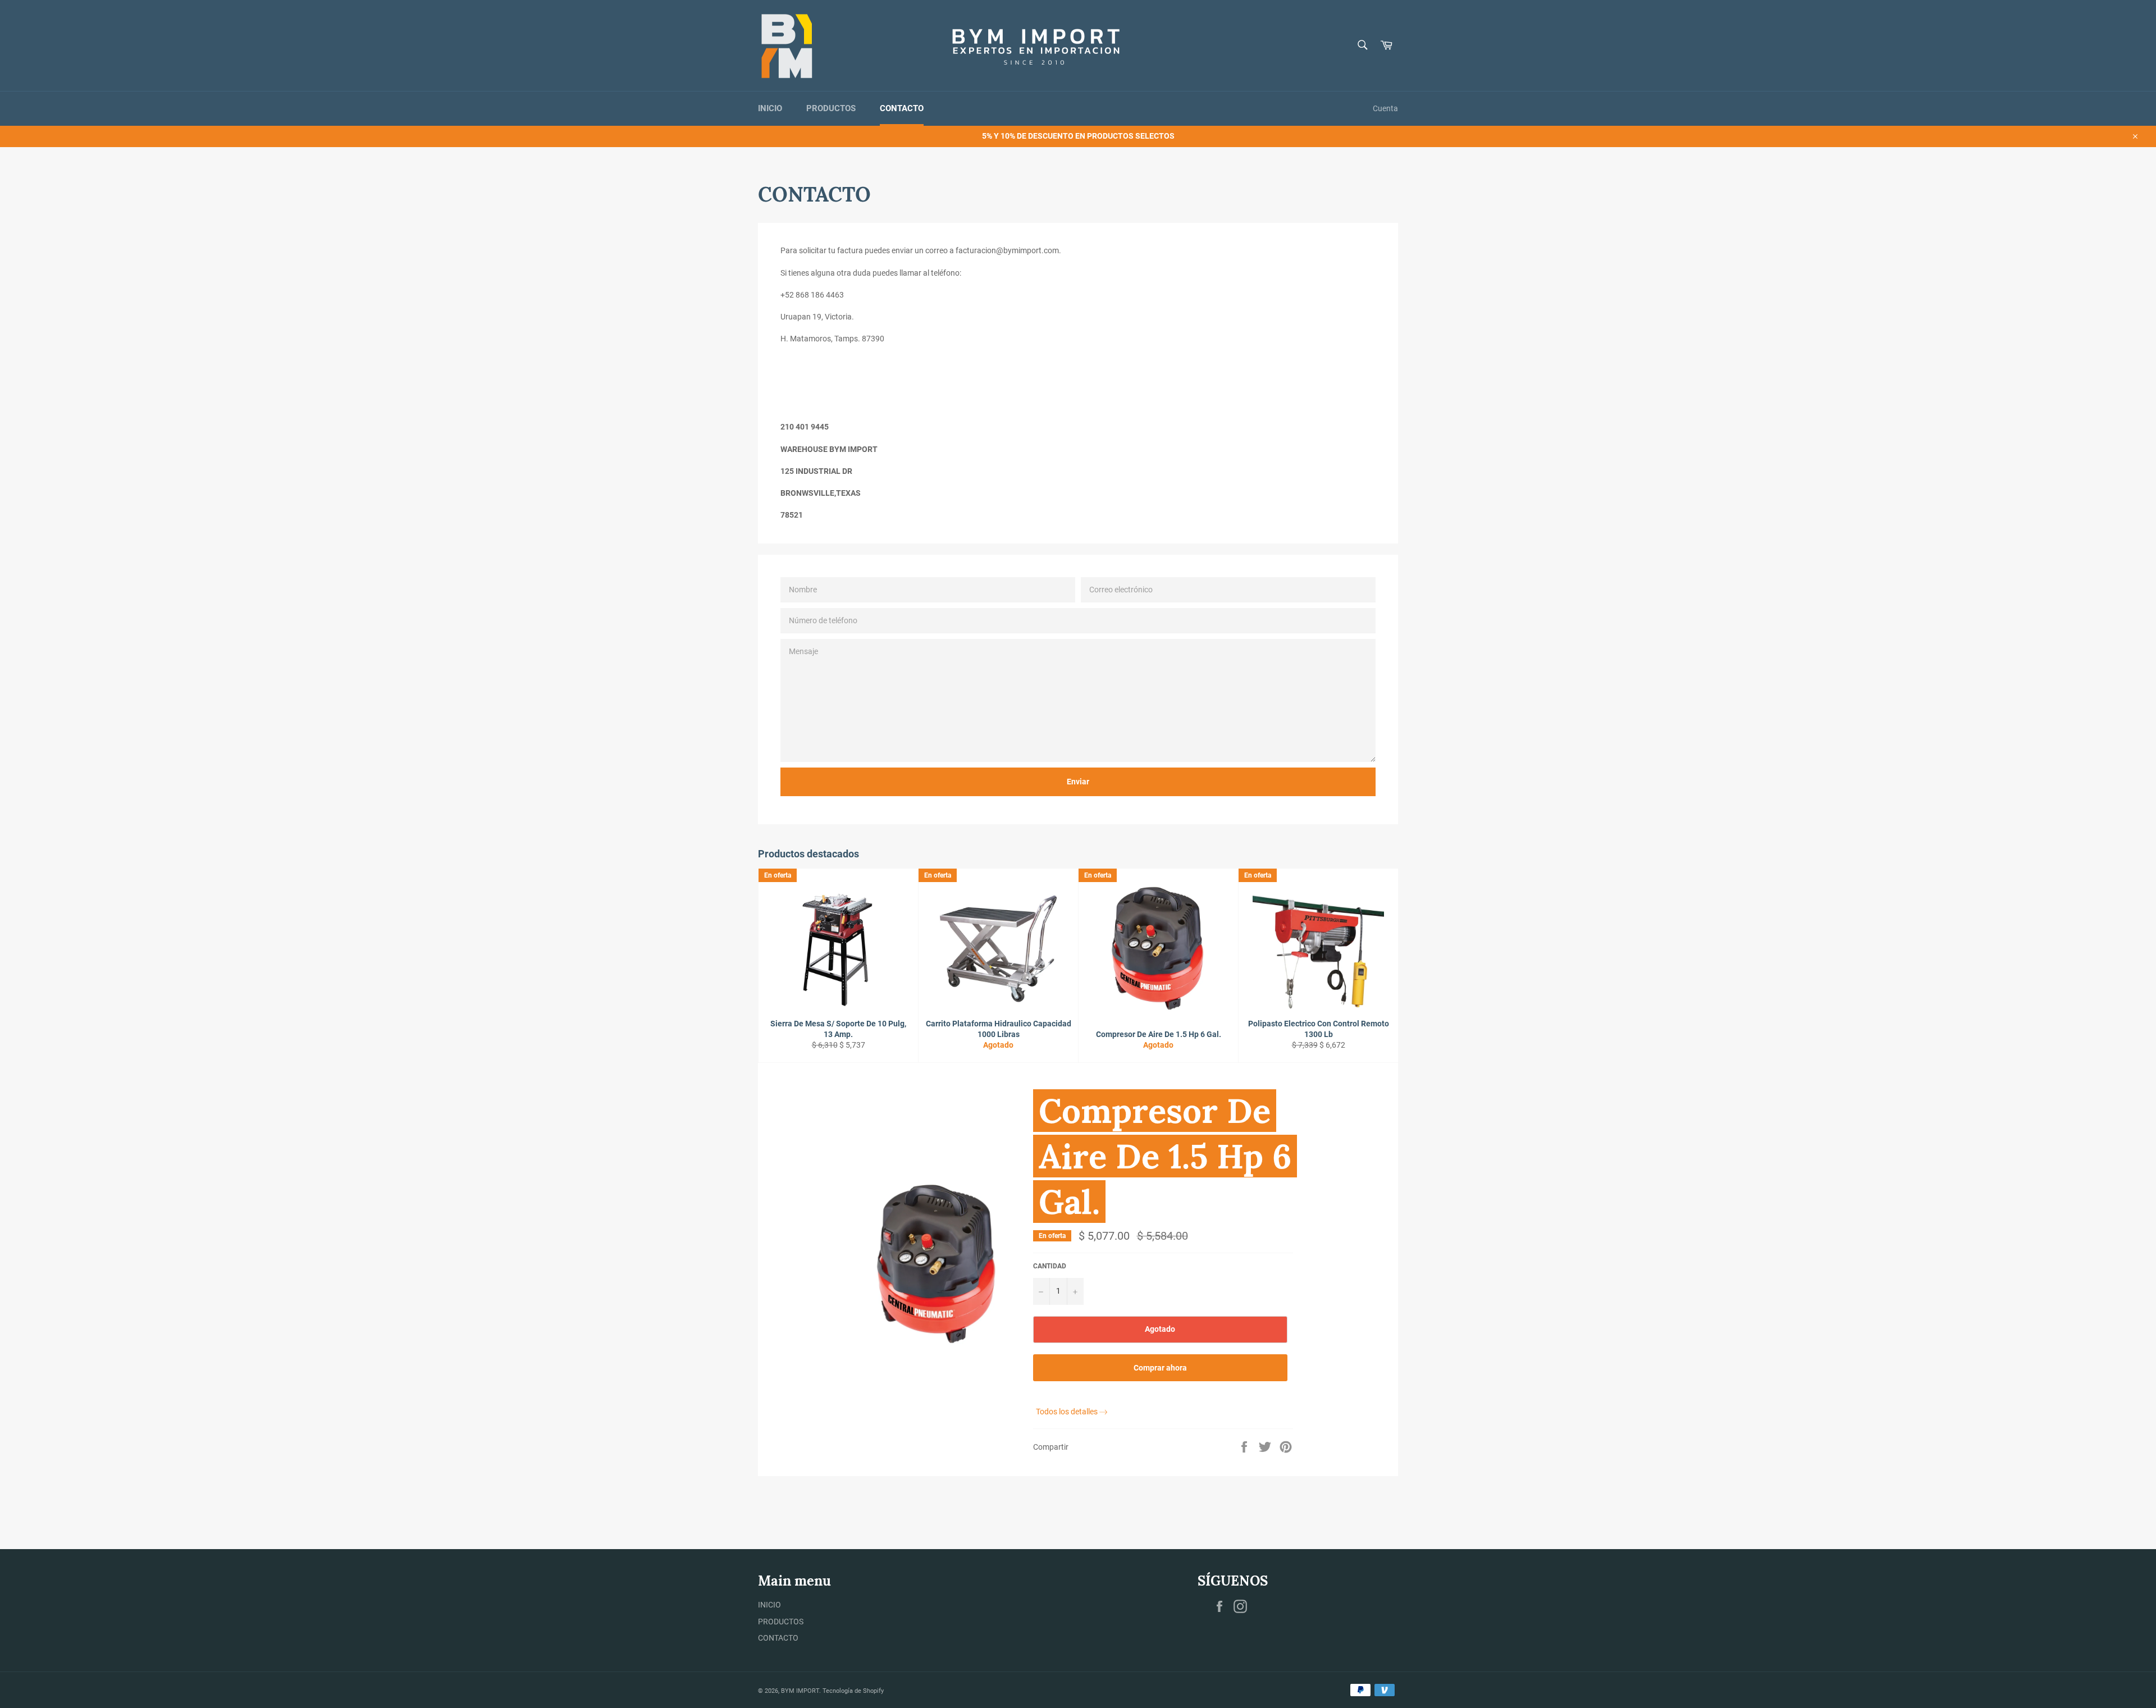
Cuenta (1385, 108)
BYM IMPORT (800, 1691)
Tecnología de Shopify (853, 1691)
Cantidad (1050, 1266)
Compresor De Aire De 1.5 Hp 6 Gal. (1165, 1156)
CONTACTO (902, 108)
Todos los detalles (1067, 1412)
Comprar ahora (1160, 1368)
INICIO (770, 108)
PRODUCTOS (831, 108)
